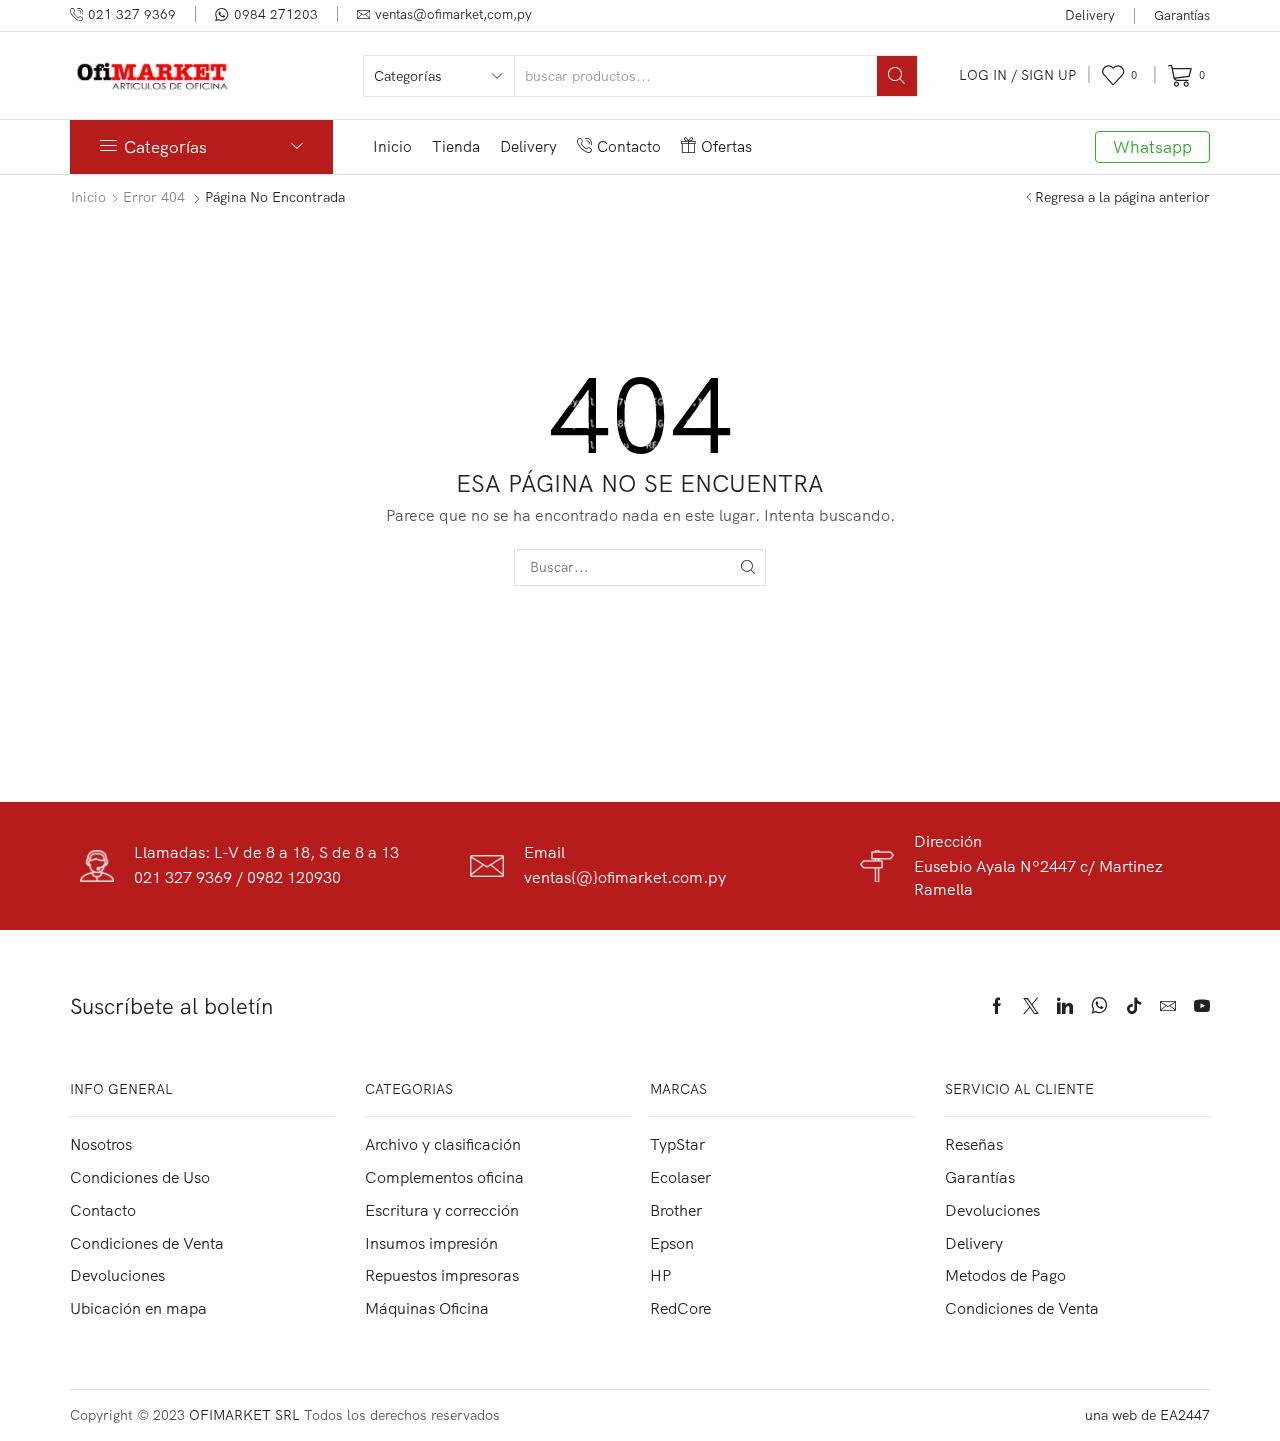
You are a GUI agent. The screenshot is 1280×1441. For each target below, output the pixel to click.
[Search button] (897, 76)
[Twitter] (1031, 1006)
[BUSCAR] (747, 567)
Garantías (1182, 15)
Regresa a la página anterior (1122, 197)
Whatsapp (1152, 146)
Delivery (1090, 15)
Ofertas (726, 146)
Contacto (629, 146)
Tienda (456, 146)
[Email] (1168, 1006)
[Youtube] (1202, 1006)
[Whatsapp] (1099, 1006)
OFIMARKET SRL (244, 1415)
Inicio (392, 146)
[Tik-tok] (1134, 1006)
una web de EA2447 (1147, 1415)
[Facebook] (997, 1006)
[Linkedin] (1065, 1006)
